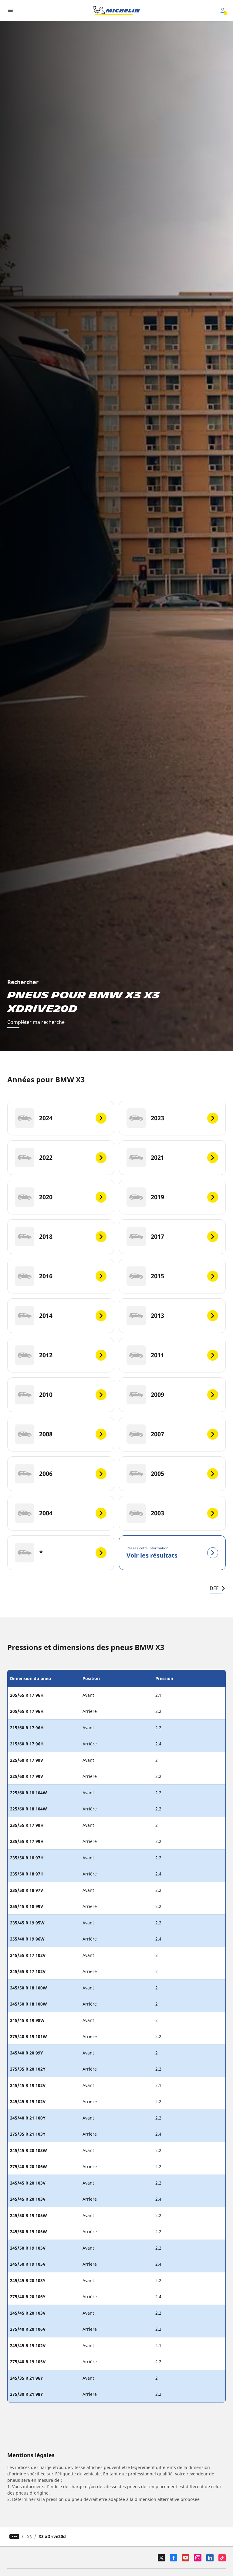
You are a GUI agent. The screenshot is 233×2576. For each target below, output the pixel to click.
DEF (214, 1588)
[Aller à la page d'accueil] (116, 10)
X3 (29, 2537)
